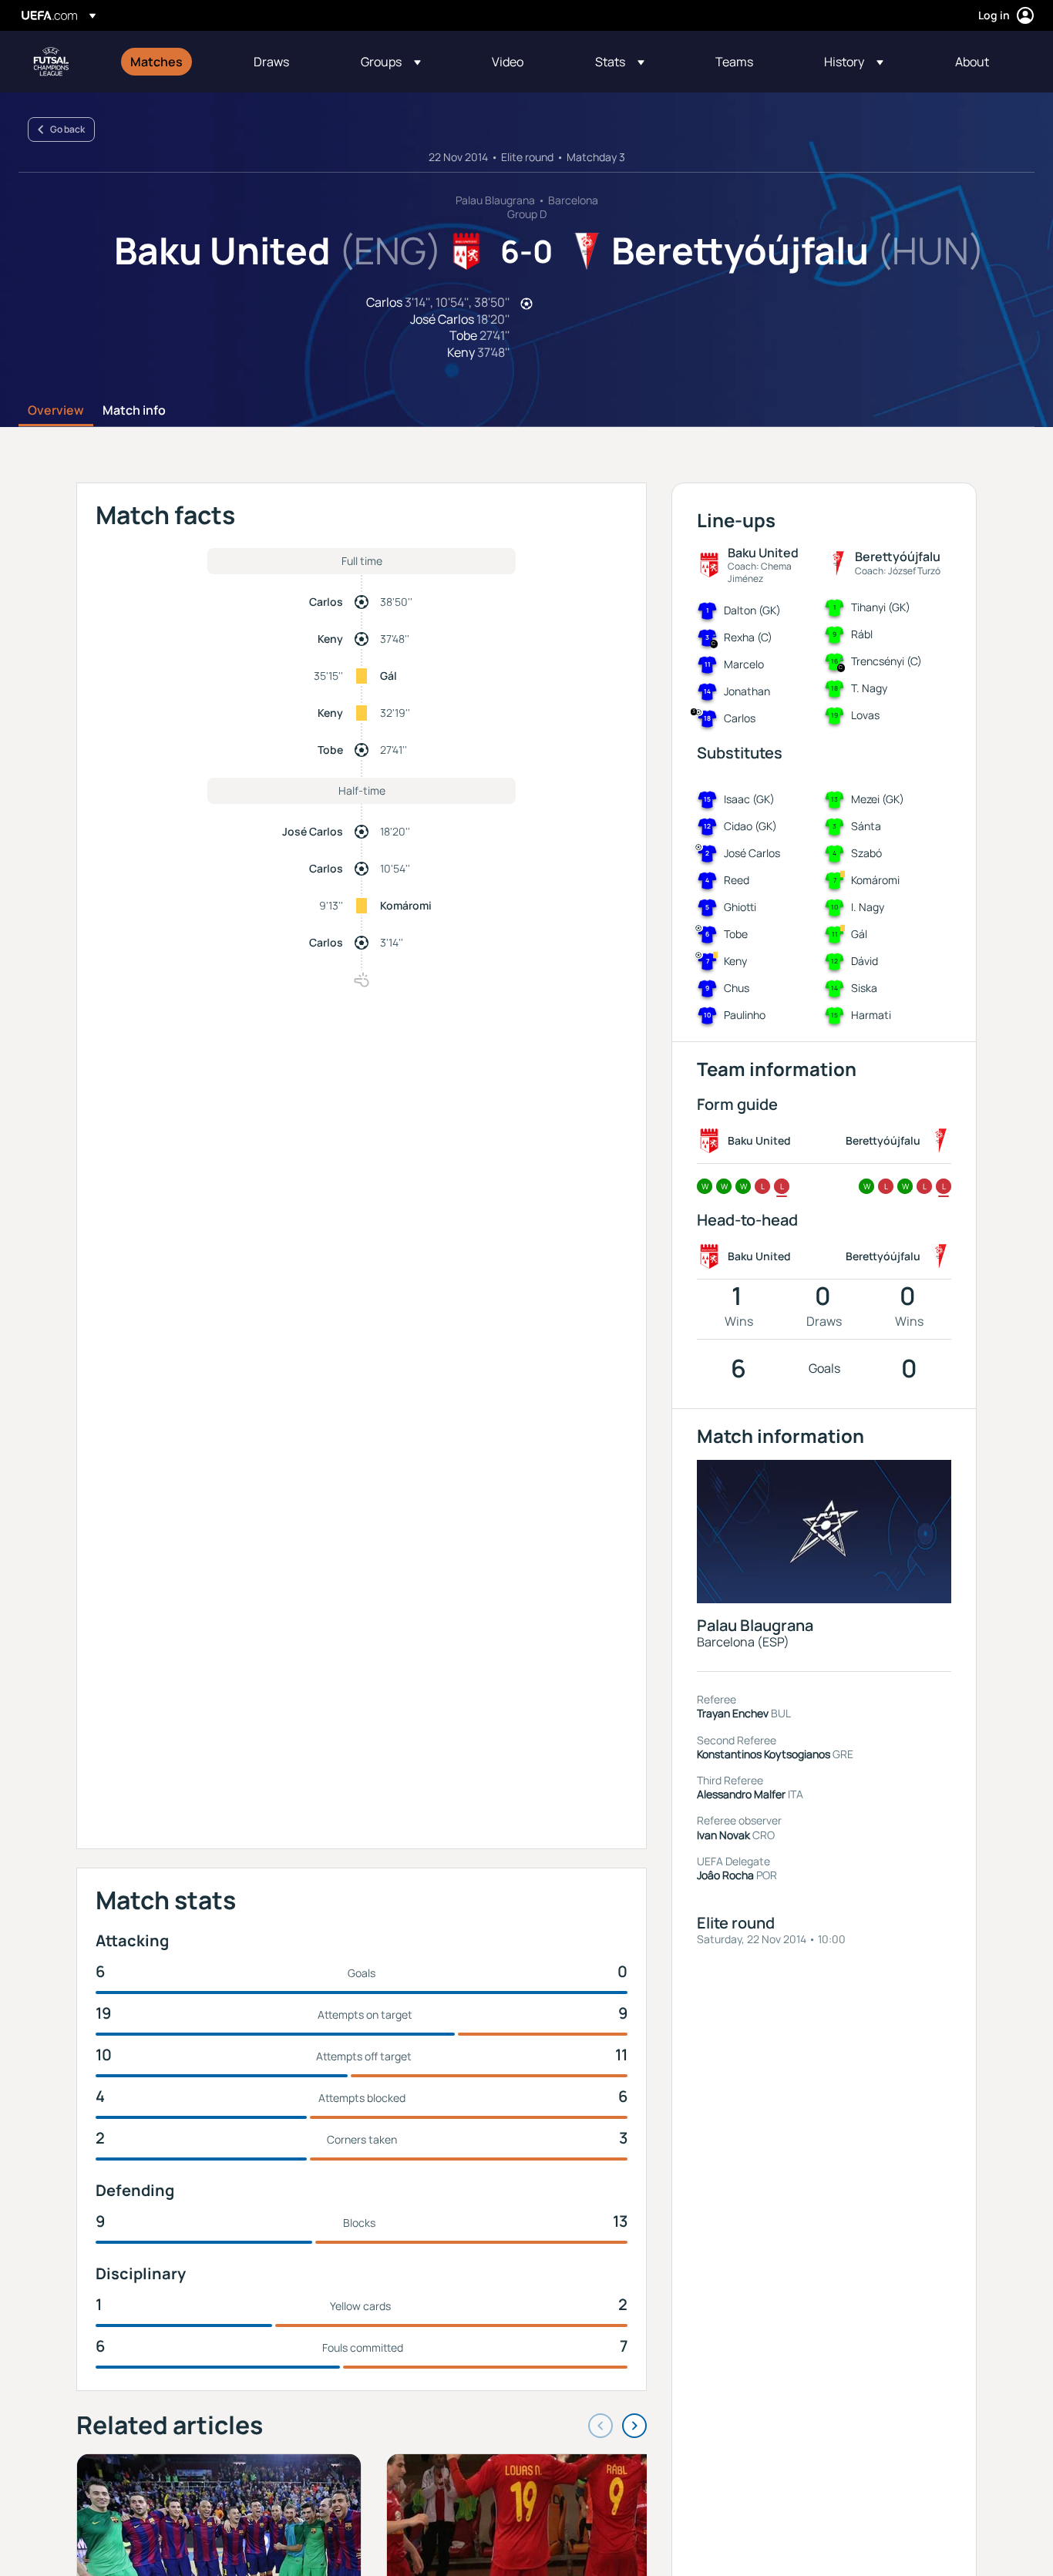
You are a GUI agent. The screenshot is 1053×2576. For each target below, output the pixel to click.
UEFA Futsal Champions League (51, 62)
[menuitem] (173, 62)
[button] (391, 62)
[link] (156, 62)
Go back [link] (67, 129)
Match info (134, 411)
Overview (56, 411)
